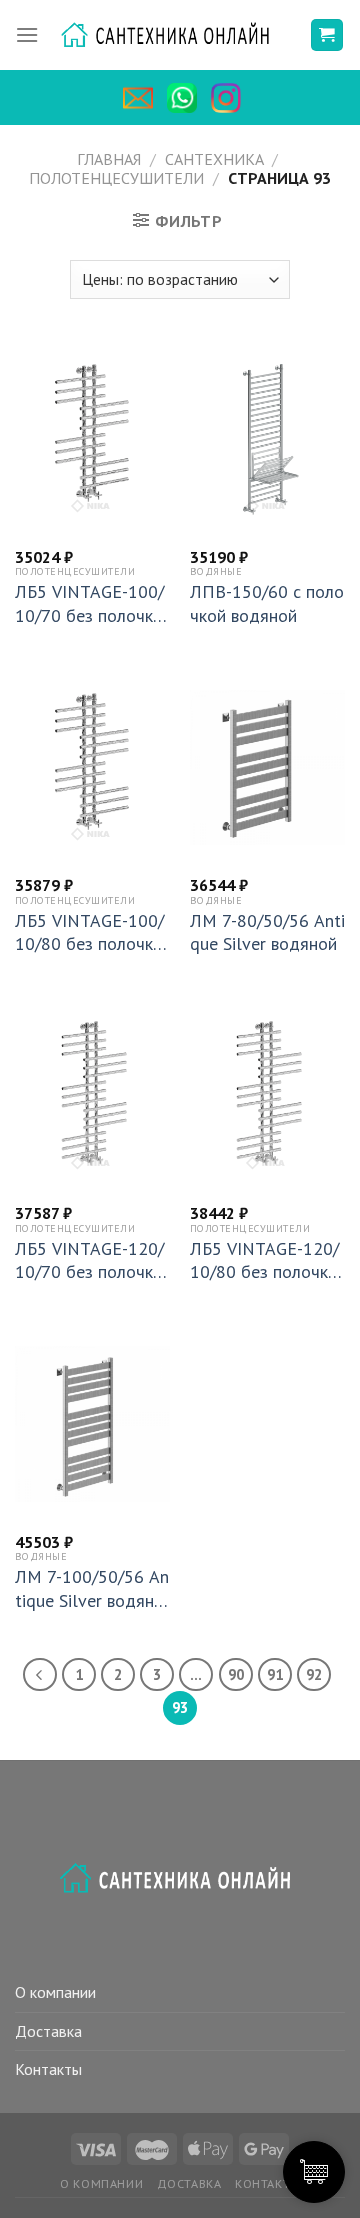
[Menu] (27, 35)
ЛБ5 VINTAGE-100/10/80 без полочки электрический (89, 932)
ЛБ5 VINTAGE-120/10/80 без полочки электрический (264, 1260)
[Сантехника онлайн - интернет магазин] (174, 35)
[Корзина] (327, 35)
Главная (109, 159)
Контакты (48, 2069)
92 (314, 1674)
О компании (55, 1992)
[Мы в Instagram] (231, 98)
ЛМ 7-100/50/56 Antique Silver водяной (92, 1588)
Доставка (48, 2031)
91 (275, 1674)
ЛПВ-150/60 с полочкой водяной (267, 603)
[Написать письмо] (143, 98)
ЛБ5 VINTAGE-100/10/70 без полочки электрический (89, 603)
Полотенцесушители (116, 178)
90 (236, 1674)
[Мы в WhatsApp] (187, 98)
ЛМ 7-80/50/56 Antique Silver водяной (267, 932)
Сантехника (214, 159)
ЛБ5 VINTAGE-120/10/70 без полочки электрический (89, 1260)
